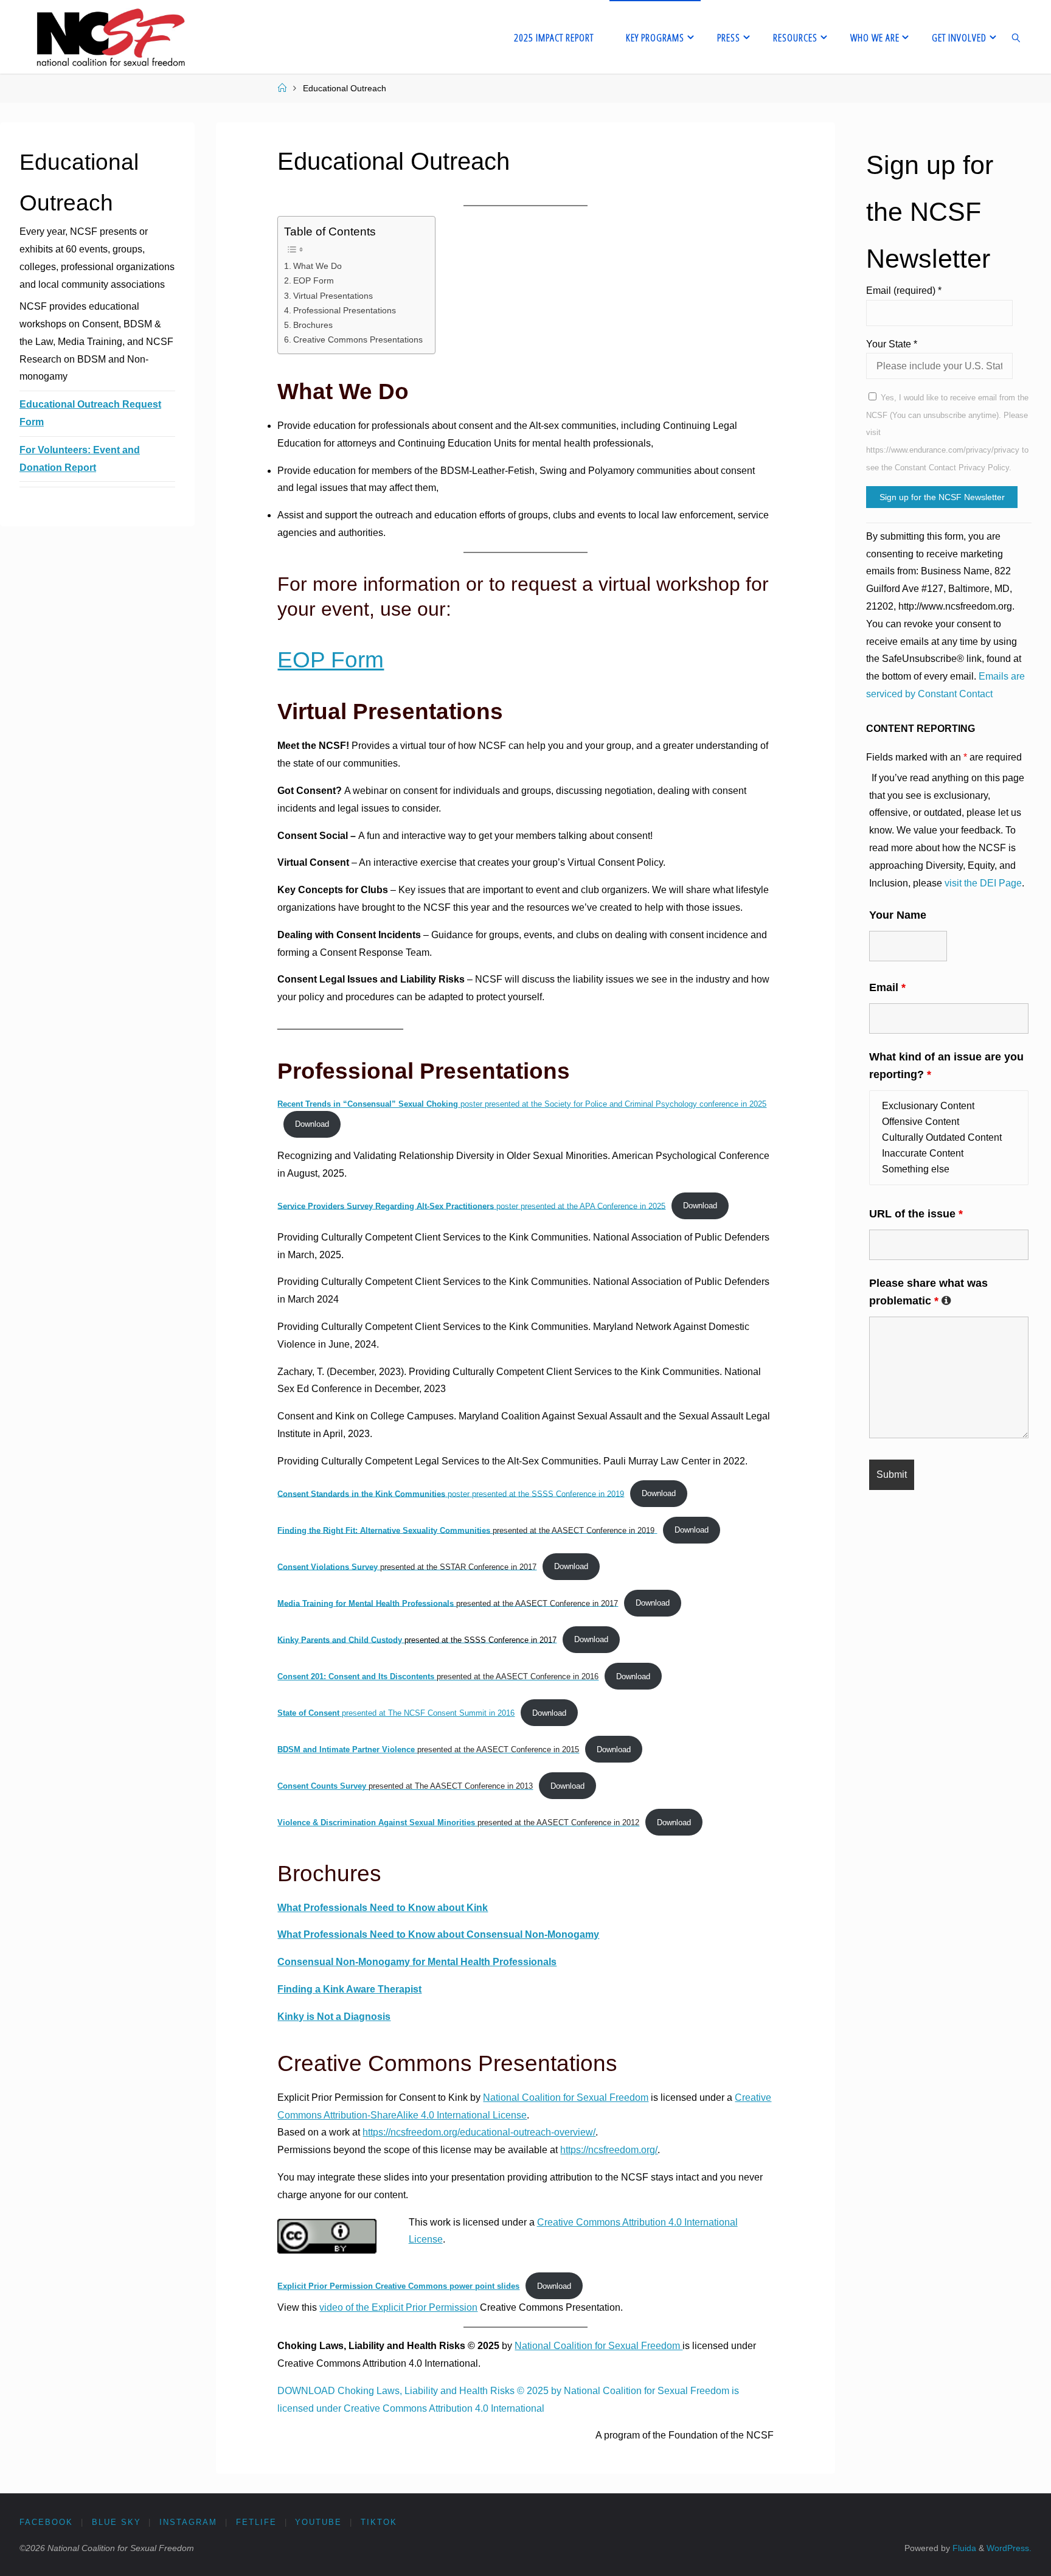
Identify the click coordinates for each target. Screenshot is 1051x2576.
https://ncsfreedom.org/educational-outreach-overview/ (479, 2132)
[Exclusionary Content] (949, 1106)
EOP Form (314, 280)
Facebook (46, 2522)
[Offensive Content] (949, 1122)
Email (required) (904, 291)
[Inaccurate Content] (949, 1154)
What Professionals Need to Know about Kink (383, 1908)
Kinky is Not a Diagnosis (334, 2017)
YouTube (318, 2522)
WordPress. (1009, 2548)
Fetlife (256, 2522)
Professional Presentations (345, 310)
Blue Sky (116, 2522)
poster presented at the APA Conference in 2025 (471, 1206)
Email (887, 987)
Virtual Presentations (333, 296)
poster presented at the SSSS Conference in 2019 (451, 1493)
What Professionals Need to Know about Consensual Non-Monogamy (438, 1934)
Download (312, 1124)
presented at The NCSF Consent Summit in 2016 (396, 1713)
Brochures (313, 325)
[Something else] (949, 1169)
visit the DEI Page (983, 883)
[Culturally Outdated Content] (949, 1138)
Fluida (963, 2548)
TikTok (379, 2522)
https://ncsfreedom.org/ (609, 2150)
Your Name (898, 915)
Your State (892, 344)
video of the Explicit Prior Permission (398, 2307)
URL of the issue (916, 1214)
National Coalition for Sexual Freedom (566, 2097)
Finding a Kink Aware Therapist (349, 1989)
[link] (1016, 37)
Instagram (188, 2522)
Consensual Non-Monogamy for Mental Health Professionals (417, 1962)
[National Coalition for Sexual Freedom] (110, 37)
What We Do (317, 266)
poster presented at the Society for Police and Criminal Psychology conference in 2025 (522, 1104)
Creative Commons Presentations (358, 339)
